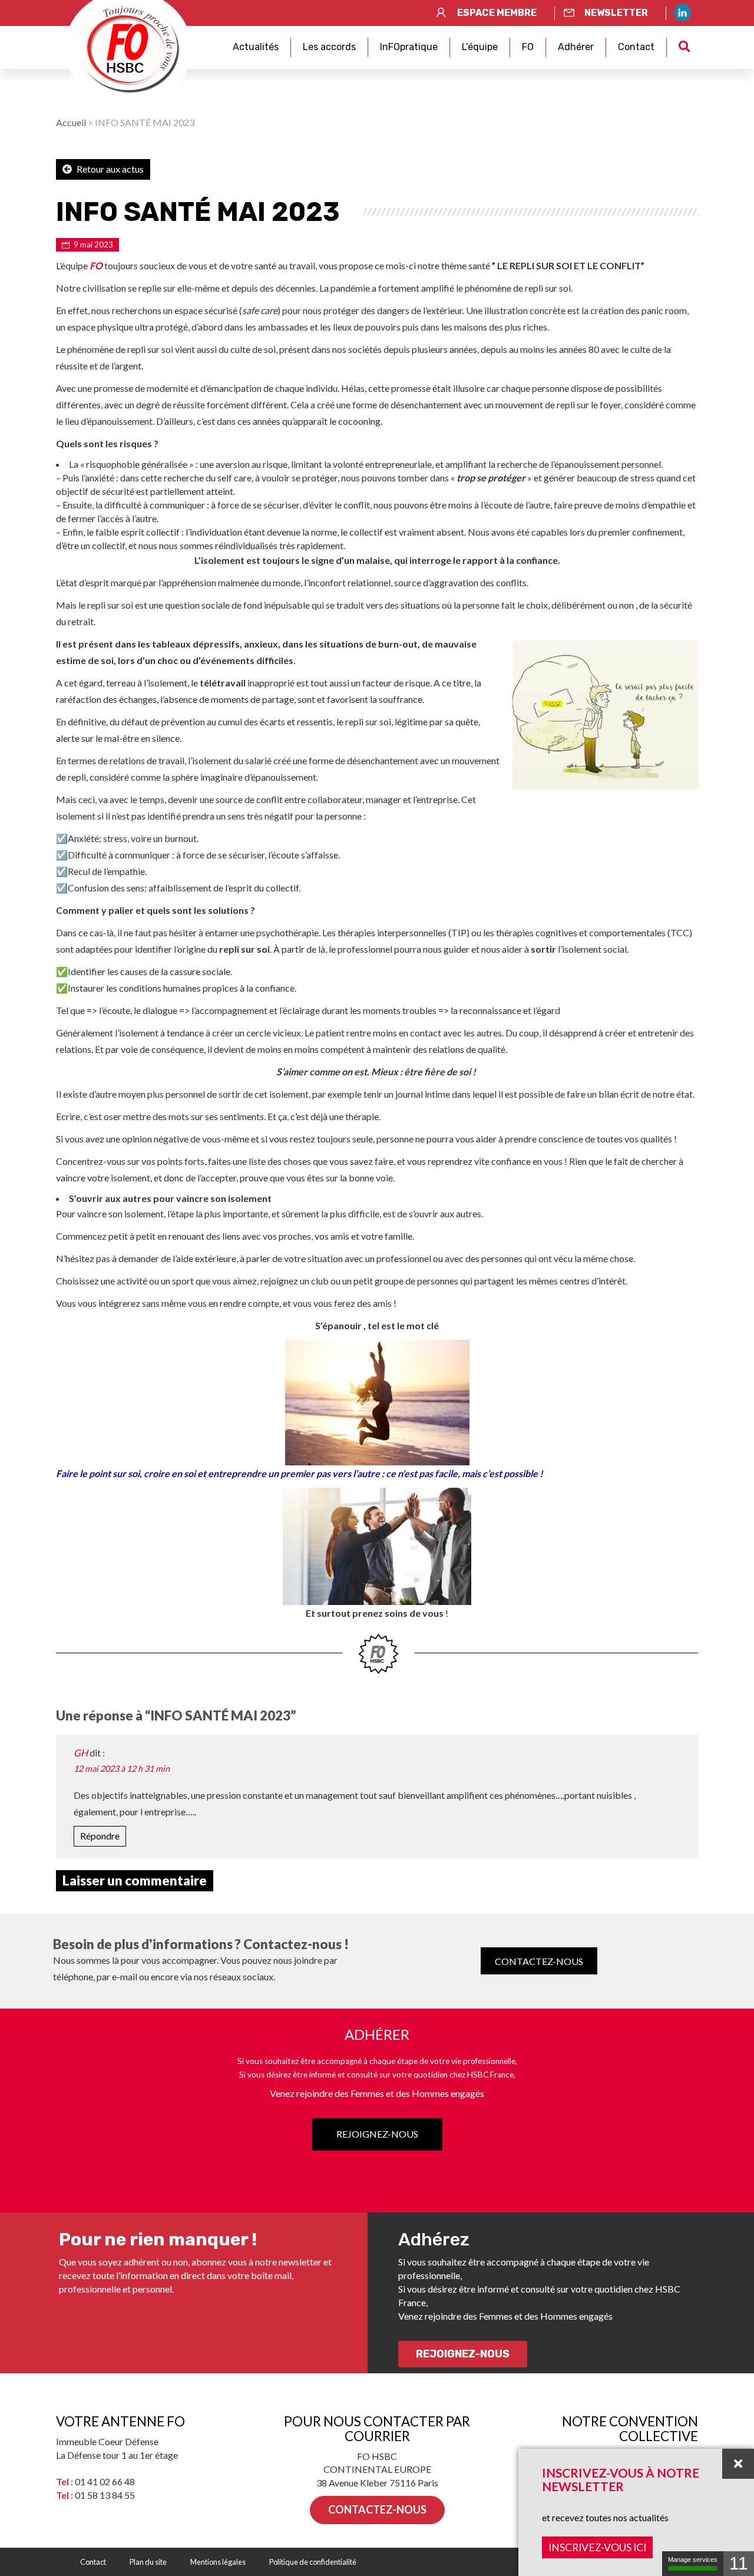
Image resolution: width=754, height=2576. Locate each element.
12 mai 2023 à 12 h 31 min (122, 1768)
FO (528, 47)
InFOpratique (409, 47)
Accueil (71, 122)
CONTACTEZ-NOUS (539, 1961)
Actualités (256, 47)
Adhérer (576, 47)
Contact (636, 47)
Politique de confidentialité (313, 2562)
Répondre (100, 1836)
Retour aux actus (109, 169)
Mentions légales (218, 2562)
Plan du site (148, 2562)
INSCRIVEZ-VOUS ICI (597, 2547)
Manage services (693, 2560)
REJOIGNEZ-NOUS (377, 2134)
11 (739, 2563)
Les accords (329, 47)
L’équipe (480, 47)
